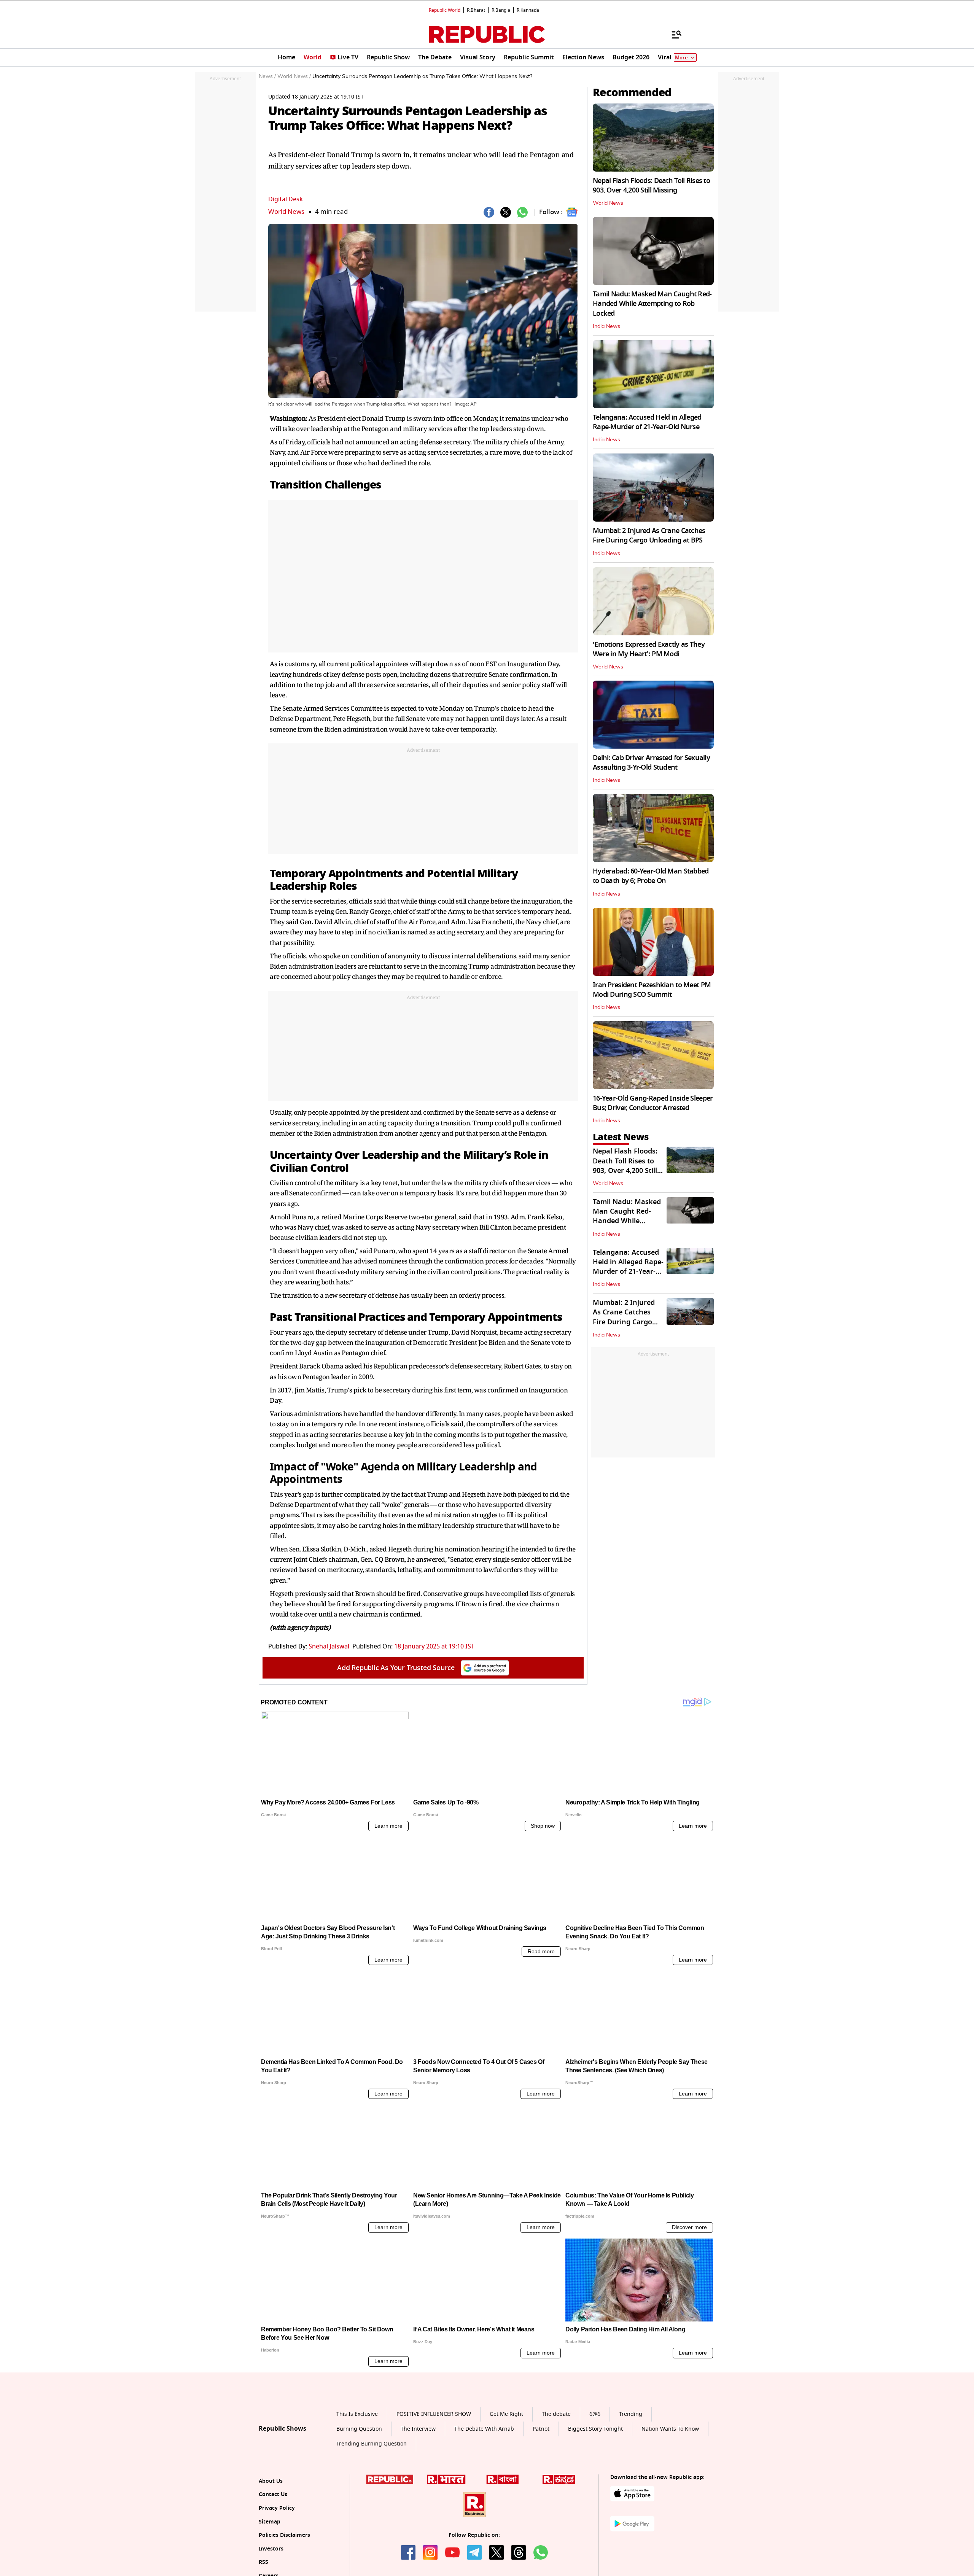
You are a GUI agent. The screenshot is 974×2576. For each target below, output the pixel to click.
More (681, 58)
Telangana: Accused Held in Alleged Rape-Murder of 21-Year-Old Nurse (647, 422)
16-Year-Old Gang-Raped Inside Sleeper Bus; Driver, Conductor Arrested (653, 1103)
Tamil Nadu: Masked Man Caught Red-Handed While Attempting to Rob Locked (652, 304)
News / (267, 76)
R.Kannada (528, 10)
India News (606, 326)
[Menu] (673, 34)
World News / (294, 76)
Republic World (445, 10)
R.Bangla (501, 10)
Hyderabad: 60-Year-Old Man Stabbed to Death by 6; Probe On (651, 876)
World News (286, 212)
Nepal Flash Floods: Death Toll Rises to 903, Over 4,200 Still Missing (651, 185)
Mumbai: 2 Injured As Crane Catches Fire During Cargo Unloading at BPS (649, 535)
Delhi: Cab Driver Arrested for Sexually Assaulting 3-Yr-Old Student (651, 763)
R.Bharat (476, 10)
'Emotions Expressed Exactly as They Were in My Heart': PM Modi (649, 649)
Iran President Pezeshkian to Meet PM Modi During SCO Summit (652, 990)
